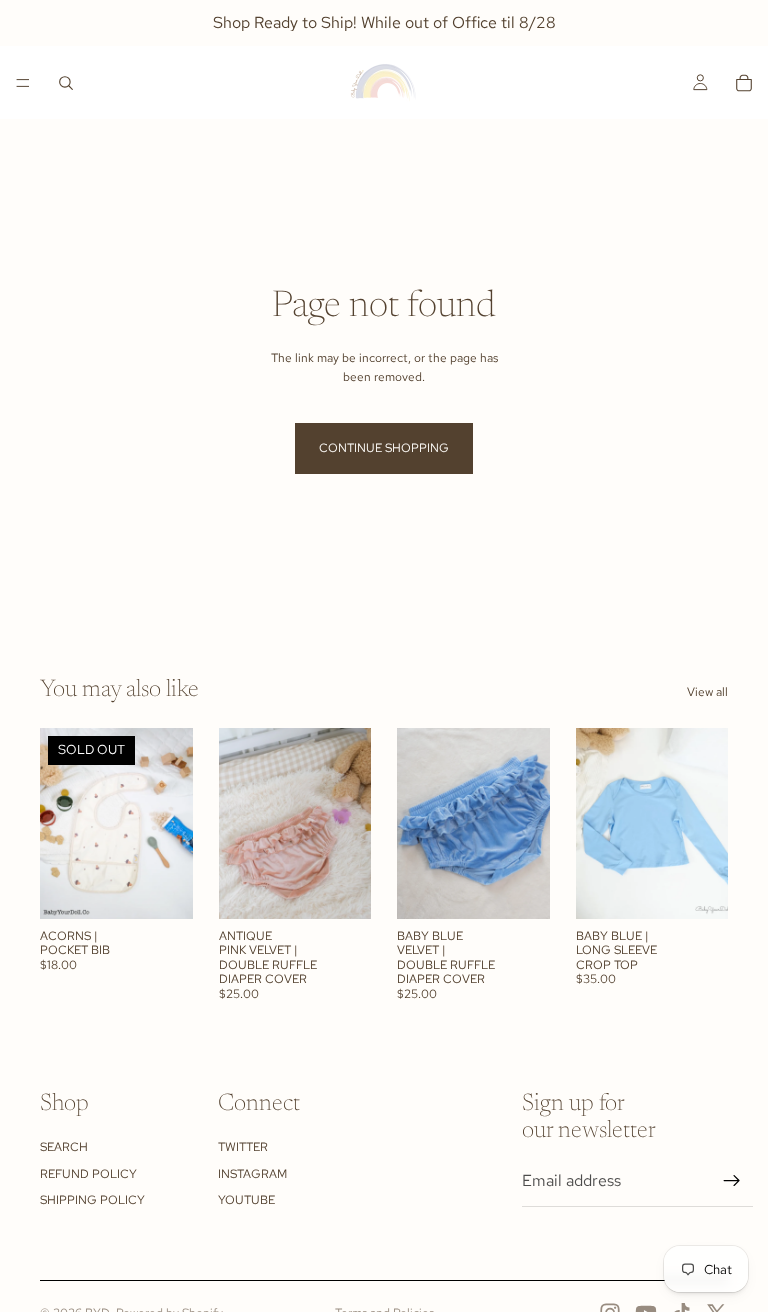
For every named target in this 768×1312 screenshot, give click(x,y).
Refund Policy (88, 1174)
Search (64, 1147)
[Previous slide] (62, 823)
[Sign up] (732, 1181)
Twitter (243, 1147)
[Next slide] (171, 823)
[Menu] (23, 83)
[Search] (66, 83)
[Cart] (744, 83)
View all (707, 692)
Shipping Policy (92, 1200)
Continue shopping (384, 448)
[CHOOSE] (340, 888)
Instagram (252, 1174)
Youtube (246, 1200)
